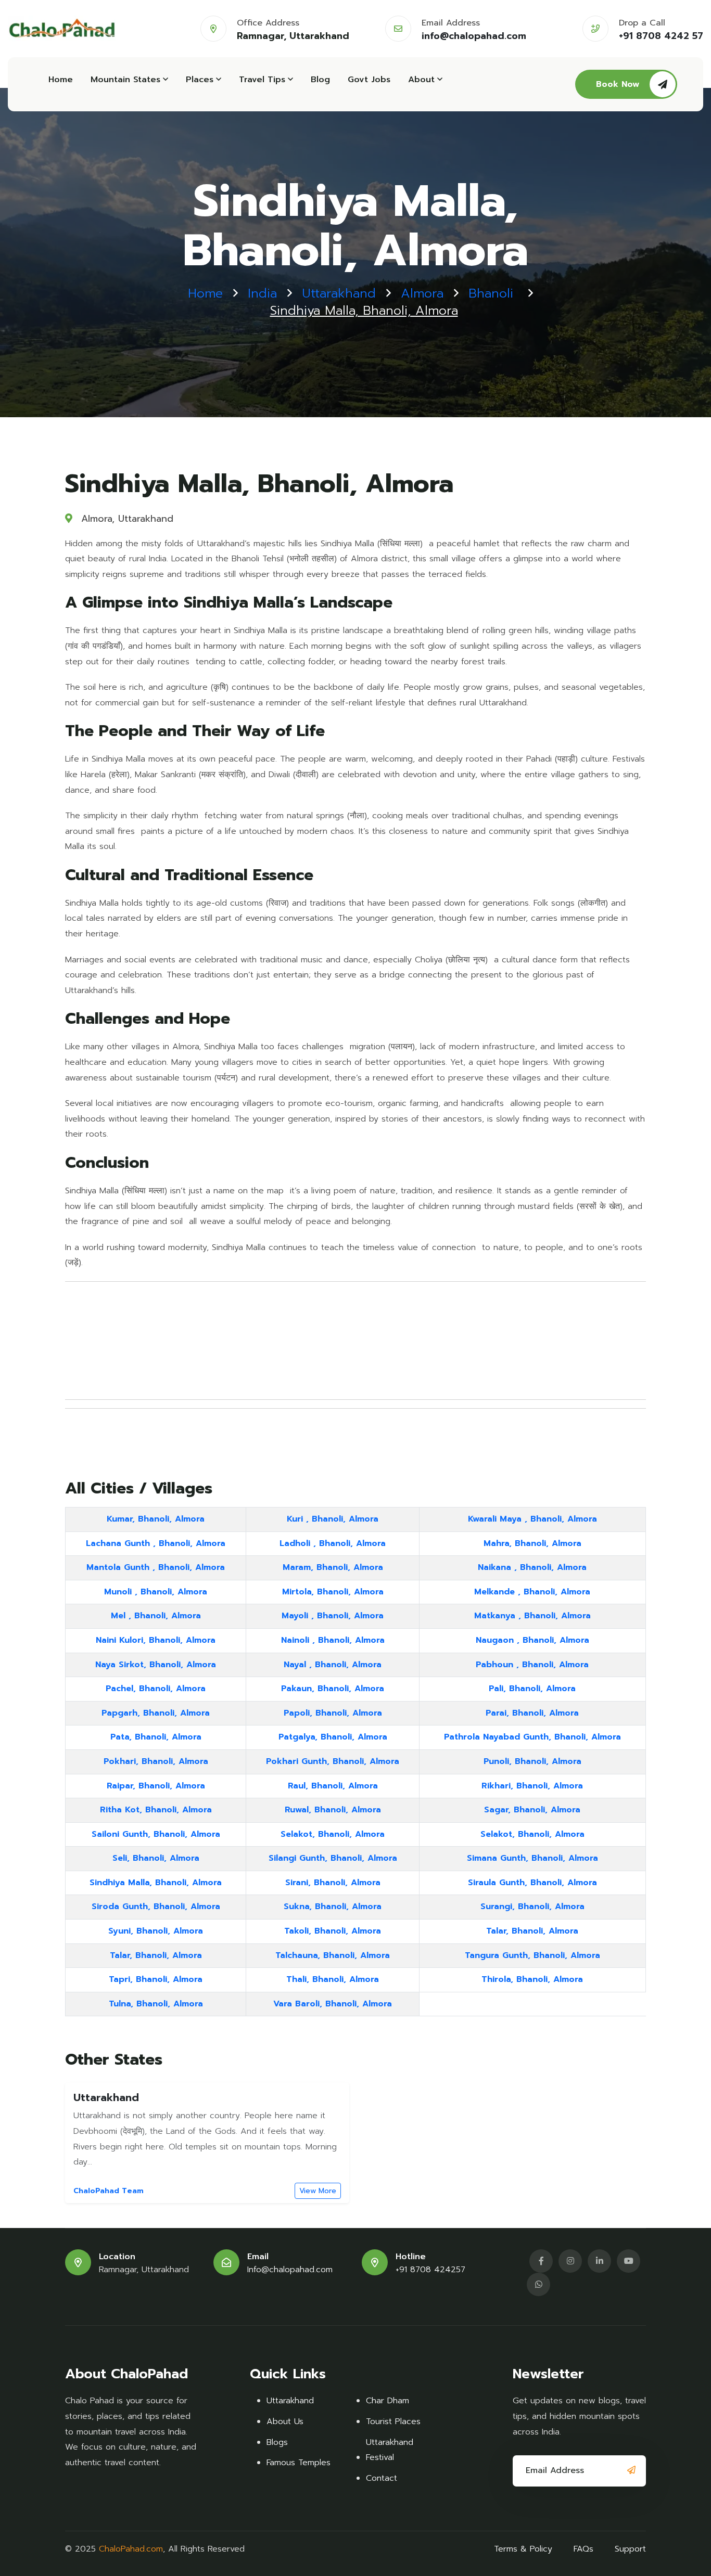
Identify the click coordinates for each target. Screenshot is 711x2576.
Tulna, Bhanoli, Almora (156, 2004)
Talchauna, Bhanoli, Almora (333, 1955)
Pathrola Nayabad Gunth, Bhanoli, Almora (532, 1737)
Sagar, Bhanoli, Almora (532, 1810)
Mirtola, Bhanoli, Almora (333, 1592)
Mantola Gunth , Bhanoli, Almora (156, 1567)
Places (200, 80)
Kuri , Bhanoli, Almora (333, 1519)
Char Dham (388, 2401)
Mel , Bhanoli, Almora (156, 1616)
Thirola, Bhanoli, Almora (532, 1979)
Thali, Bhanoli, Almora (333, 1979)
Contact (382, 2478)
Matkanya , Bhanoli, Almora (532, 1616)
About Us (285, 2422)
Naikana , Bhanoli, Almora (532, 1567)
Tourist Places (393, 2422)
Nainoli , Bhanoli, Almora (333, 1640)
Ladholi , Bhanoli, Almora (333, 1543)
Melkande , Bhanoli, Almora (532, 1592)
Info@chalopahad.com (290, 2270)
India (262, 294)
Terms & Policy (523, 2549)
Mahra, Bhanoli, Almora (532, 1543)
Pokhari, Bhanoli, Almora (156, 1761)
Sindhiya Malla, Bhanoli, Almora (156, 1883)
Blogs (277, 2442)
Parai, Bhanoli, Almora (532, 1713)
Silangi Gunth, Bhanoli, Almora (333, 1858)
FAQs (583, 2549)
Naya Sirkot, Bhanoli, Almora (156, 1665)
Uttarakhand (339, 294)
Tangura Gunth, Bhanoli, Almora (532, 1955)
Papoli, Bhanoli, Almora (333, 1713)
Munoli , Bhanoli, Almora (156, 1592)
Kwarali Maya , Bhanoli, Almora (532, 1519)
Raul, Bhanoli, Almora (333, 1786)
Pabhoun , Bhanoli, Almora (532, 1665)
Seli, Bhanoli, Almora (156, 1858)
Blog (320, 80)
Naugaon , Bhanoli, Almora (532, 1640)
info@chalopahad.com (474, 36)
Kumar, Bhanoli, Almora (156, 1519)
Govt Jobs (369, 80)
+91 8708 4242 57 (661, 36)
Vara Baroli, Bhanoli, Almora (333, 2004)
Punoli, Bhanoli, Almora (532, 1761)
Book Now (618, 84)
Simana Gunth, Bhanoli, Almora (532, 1858)
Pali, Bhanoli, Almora (532, 1689)
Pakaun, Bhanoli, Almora (333, 1689)
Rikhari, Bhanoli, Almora (532, 1786)
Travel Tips (262, 80)
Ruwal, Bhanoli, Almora (333, 1810)
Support (630, 2549)
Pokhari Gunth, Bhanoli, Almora (333, 1761)
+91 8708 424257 (430, 2270)
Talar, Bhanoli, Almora (532, 1931)
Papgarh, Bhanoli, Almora (156, 1713)
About (421, 80)
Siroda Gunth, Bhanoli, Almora (156, 1907)
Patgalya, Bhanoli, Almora (333, 1737)
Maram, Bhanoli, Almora (333, 1567)
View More (318, 2191)
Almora (422, 294)
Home (61, 80)
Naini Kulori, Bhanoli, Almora (156, 1640)
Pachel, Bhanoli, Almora (156, 1689)
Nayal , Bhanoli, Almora (333, 1665)
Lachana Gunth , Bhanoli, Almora (156, 1543)
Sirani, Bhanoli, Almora (333, 1883)
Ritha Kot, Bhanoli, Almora (156, 1810)
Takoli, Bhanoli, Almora (333, 1931)
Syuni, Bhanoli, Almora (156, 1931)
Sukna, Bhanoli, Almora (333, 1907)
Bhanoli (491, 294)
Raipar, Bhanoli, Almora (156, 1786)
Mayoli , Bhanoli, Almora (333, 1616)
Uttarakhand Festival (390, 2450)
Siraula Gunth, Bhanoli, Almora (532, 1883)
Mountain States (125, 80)
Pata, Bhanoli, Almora (156, 1737)
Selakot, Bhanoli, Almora (333, 1834)
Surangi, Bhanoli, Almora (532, 1907)
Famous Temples (299, 2463)
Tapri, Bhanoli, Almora (156, 1979)
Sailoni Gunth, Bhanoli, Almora (156, 1834)
